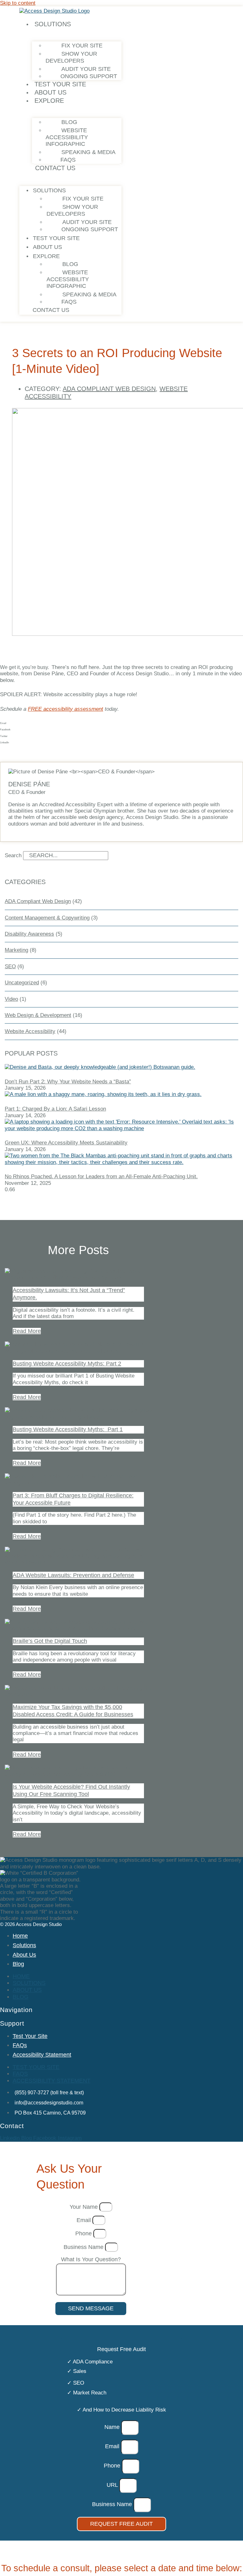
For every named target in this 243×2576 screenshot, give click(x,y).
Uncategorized (22, 983)
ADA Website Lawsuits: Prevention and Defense (73, 1575)
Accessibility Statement (42, 2055)
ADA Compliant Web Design (109, 389)
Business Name (84, 2247)
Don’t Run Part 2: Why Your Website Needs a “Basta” (68, 1082)
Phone (84, 2233)
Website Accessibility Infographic (67, 137)
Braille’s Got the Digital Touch (50, 1641)
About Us (50, 92)
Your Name (84, 2207)
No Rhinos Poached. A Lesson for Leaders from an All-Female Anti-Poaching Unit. (101, 1177)
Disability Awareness (29, 934)
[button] (121, 723)
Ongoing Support (89, 76)
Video (11, 999)
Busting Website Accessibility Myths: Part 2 (67, 1364)
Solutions (53, 24)
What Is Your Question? (91, 2259)
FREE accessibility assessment (65, 709)
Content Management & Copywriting (47, 918)
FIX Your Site (82, 46)
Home (20, 1936)
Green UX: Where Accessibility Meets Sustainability (66, 1143)
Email (84, 2220)
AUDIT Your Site (86, 69)
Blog (69, 122)
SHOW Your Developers (71, 57)
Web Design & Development (38, 1015)
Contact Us (55, 168)
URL (113, 2485)
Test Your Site (60, 84)
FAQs (68, 160)
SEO (10, 966)
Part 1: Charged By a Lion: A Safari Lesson (55, 1109)
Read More (27, 1331)
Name (113, 2427)
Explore (49, 101)
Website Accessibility (30, 1031)
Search (13, 855)
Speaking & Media (88, 152)
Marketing (16, 950)
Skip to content (18, 3)
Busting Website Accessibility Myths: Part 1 (68, 1429)
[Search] (123, 857)
